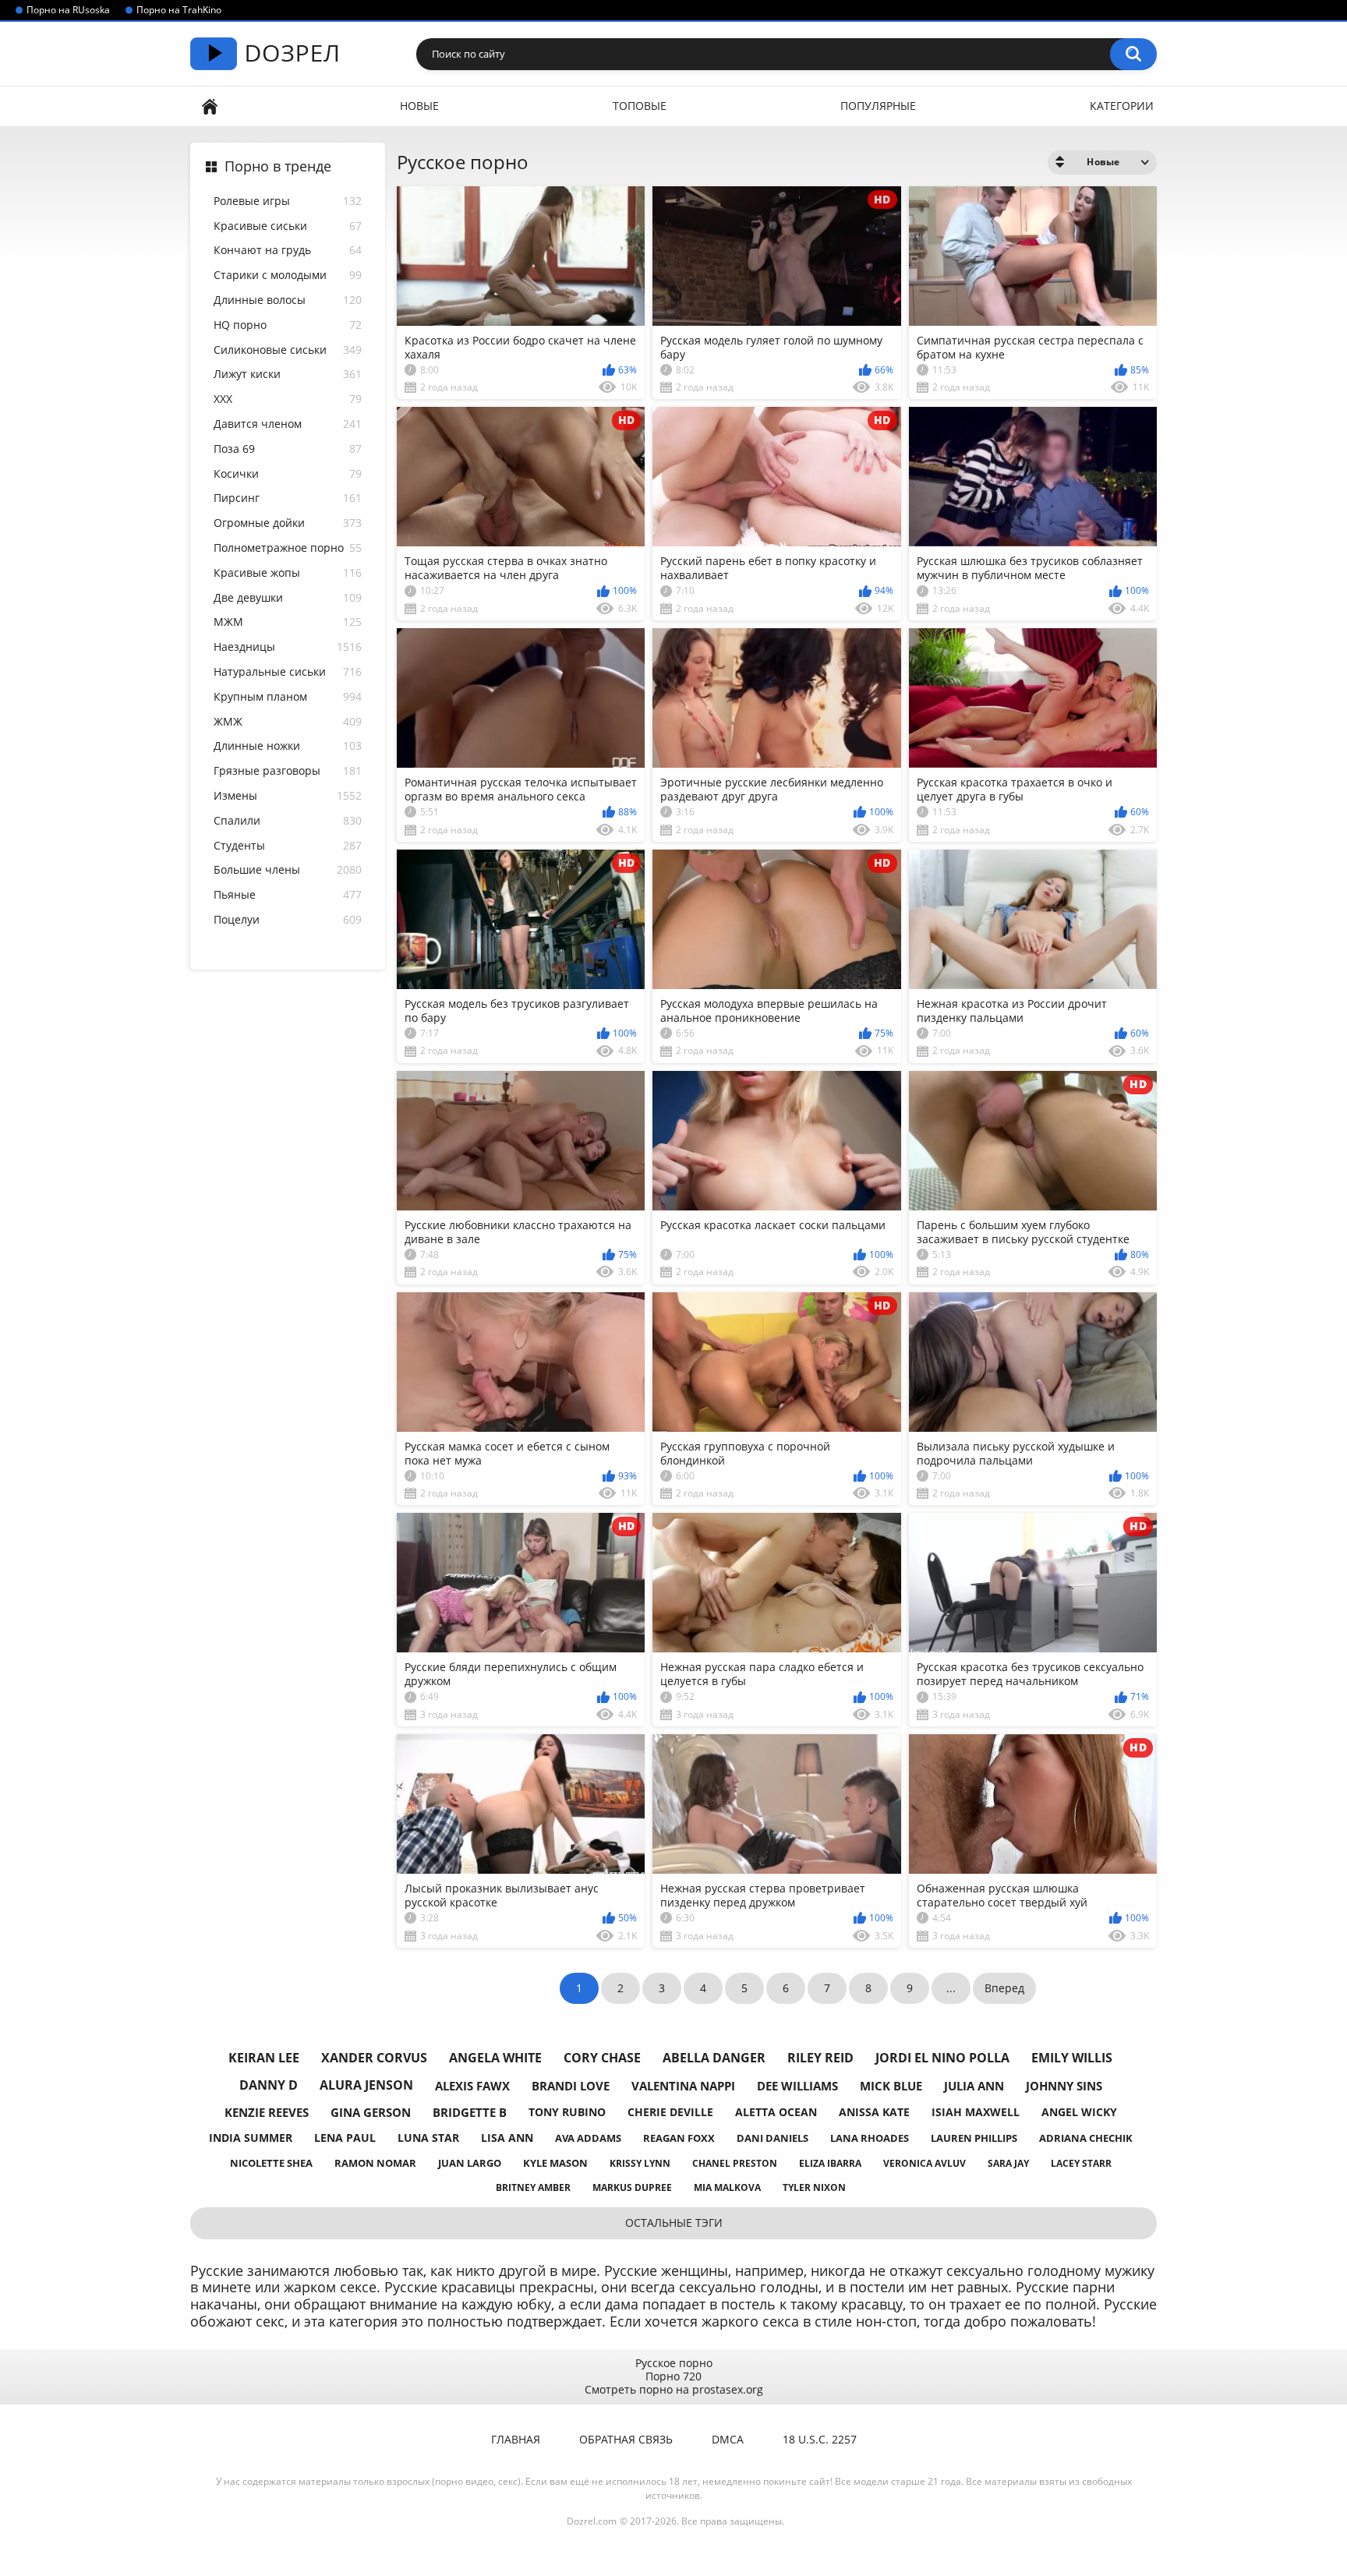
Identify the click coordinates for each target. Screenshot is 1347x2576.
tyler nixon (814, 2187)
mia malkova (727, 2187)
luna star (428, 2138)
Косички (288, 474)
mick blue (891, 2086)
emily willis (1072, 2058)
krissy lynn (640, 2163)
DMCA (728, 2439)
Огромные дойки (288, 523)
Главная (210, 106)
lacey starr (1081, 2163)
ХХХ (288, 399)
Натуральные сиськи (288, 672)
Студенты (288, 846)
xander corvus (374, 2058)
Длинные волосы (288, 300)
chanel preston (735, 2163)
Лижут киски (288, 375)
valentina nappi (683, 2086)
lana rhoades (870, 2138)
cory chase (602, 2058)
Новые (419, 106)
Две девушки (288, 598)
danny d (269, 2085)
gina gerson (371, 2112)
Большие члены (288, 870)
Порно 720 (673, 2376)
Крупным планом (288, 697)
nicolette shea (271, 2163)
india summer (251, 2138)
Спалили (288, 821)
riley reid (820, 2058)
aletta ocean (776, 2112)
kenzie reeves (267, 2112)
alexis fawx (472, 2086)
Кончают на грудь (288, 251)
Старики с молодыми (288, 276)
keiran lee (264, 2058)
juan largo (470, 2163)
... (951, 1988)
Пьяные (288, 895)
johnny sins (1064, 2086)
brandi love (571, 2086)
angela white (495, 2058)
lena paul (345, 2138)
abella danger (714, 2058)
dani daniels (772, 2138)
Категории (1122, 106)
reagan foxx (679, 2138)
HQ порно (288, 325)
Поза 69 (288, 449)
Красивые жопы (288, 573)
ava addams (588, 2138)
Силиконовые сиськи (288, 350)
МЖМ (288, 622)
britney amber (533, 2187)
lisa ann (507, 2138)
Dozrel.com (592, 2521)
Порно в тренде (278, 167)
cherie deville (670, 2112)
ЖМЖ (288, 722)
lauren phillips (974, 2138)
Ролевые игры (288, 201)
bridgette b (470, 2112)
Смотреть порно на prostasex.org (674, 2389)
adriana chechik (1086, 2138)
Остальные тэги (674, 2223)
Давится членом (288, 424)
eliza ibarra (830, 2163)
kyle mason (555, 2163)
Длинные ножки (288, 746)
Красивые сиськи (288, 226)
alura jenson (366, 2085)
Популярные (878, 106)
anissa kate (874, 2112)
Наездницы (288, 647)
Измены (288, 796)
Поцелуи (288, 920)
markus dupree (632, 2187)
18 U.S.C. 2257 (820, 2439)
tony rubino (567, 2112)
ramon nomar (375, 2163)
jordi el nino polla (942, 2058)
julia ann (974, 2086)
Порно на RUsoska (68, 10)
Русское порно (674, 2363)
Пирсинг (288, 498)
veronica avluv (925, 2163)
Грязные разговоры (288, 771)
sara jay (1008, 2163)
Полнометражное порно (288, 548)
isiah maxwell (976, 2112)
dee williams (797, 2086)
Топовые (640, 106)
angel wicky (1079, 2112)
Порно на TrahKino (179, 10)
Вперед (1004, 1988)
